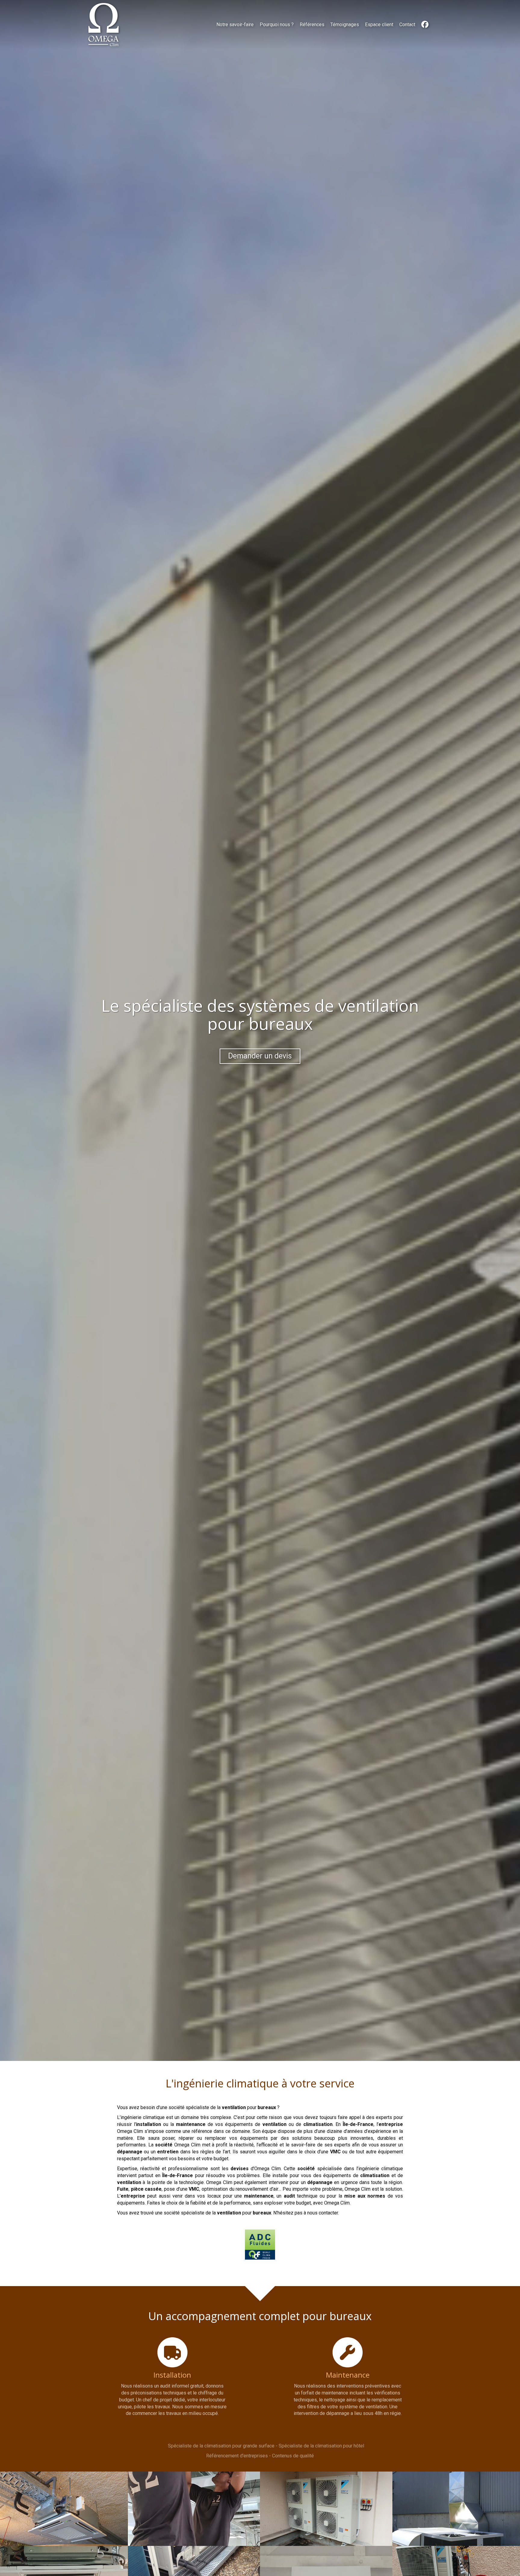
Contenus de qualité (293, 2456)
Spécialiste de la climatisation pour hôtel (321, 2446)
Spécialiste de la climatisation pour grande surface (221, 2446)
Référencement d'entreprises (237, 2456)
